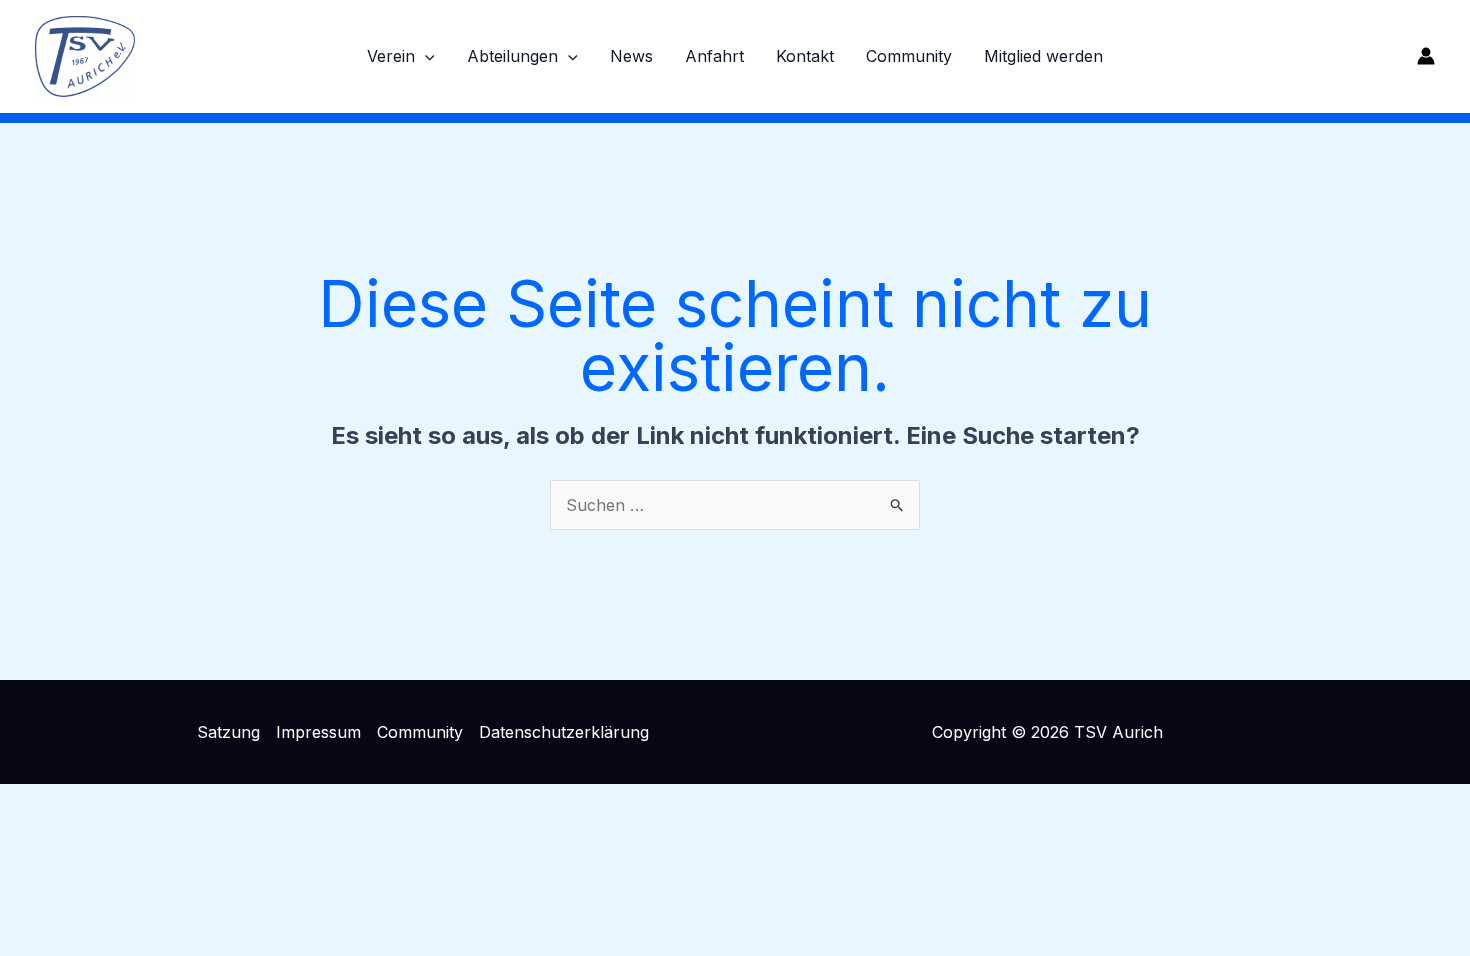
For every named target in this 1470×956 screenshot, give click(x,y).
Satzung (228, 732)
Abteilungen (512, 56)
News (631, 56)
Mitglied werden (1043, 56)
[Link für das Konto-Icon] (1426, 56)
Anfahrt (714, 56)
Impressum (318, 732)
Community (909, 56)
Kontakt (805, 56)
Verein (391, 56)
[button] (425, 56)
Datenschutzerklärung (564, 732)
